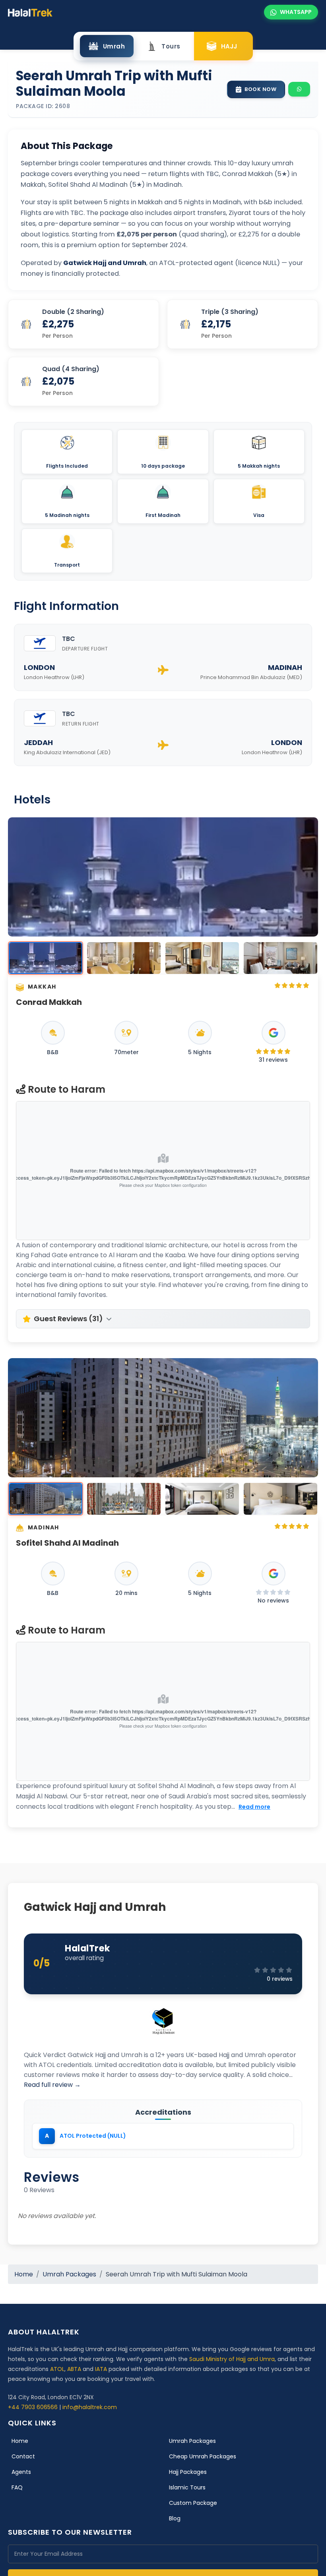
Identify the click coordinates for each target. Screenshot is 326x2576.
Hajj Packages (188, 2472)
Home (24, 2274)
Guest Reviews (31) (68, 1319)
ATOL (57, 2369)
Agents (21, 2472)
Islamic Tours (187, 2487)
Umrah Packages (69, 2274)
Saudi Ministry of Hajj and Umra (232, 2359)
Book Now (260, 89)
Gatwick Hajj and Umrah (95, 1907)
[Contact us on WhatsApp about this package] (299, 89)
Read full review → (52, 2085)
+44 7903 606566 (33, 2407)
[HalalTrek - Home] (30, 12)
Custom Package (193, 2503)
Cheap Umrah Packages (203, 2456)
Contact (23, 2456)
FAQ (17, 2487)
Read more (254, 1807)
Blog (175, 2518)
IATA (101, 2369)
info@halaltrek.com (90, 2407)
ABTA (74, 2369)
